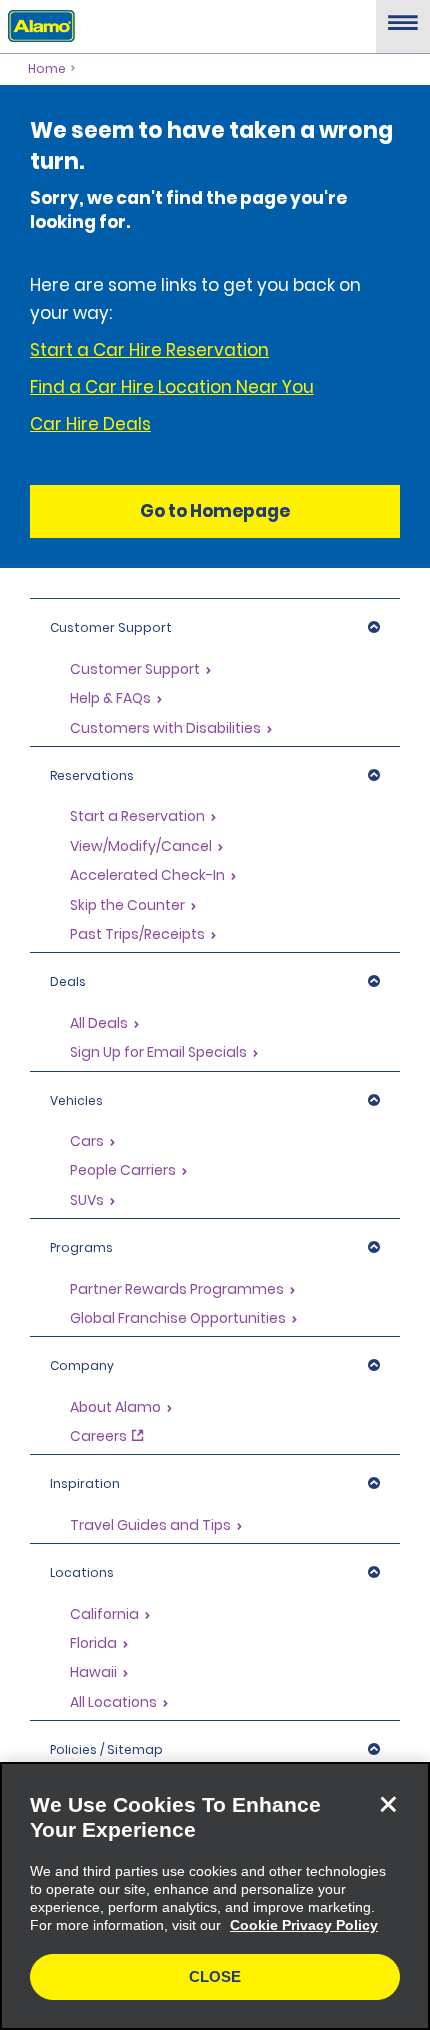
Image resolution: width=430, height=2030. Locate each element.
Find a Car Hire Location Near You (172, 387)
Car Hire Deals (90, 424)
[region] (215, 1896)
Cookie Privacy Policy (304, 1925)
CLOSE (215, 1976)
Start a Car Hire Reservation (149, 350)
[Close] (388, 1804)
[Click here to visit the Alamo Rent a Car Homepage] (37, 25)
